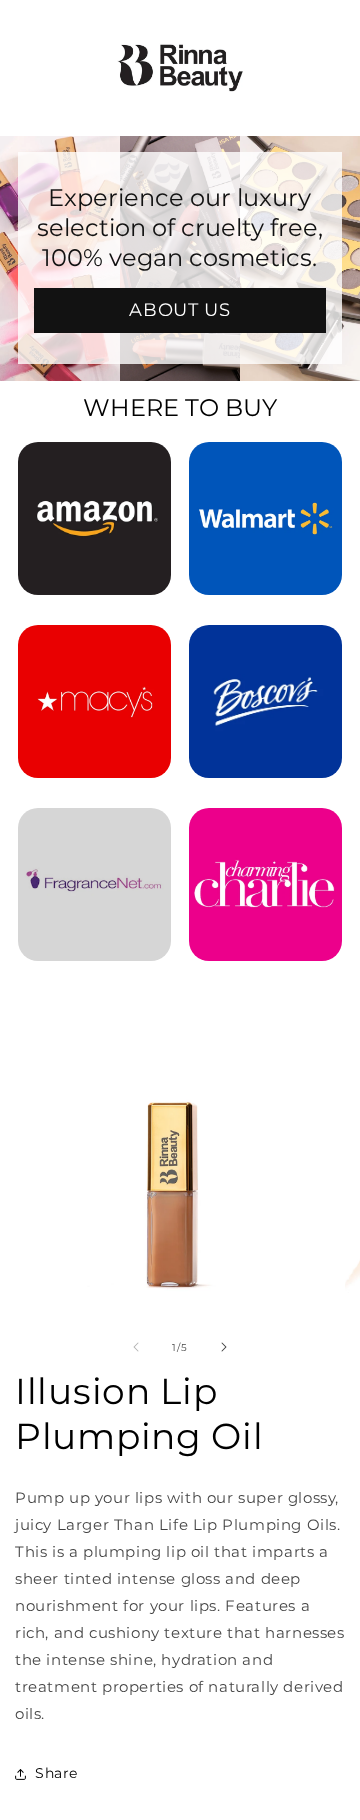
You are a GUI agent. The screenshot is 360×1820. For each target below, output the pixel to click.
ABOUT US (180, 310)
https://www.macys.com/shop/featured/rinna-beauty (94, 652)
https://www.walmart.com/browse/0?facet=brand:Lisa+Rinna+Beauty (265, 469)
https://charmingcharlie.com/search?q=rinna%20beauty (265, 835)
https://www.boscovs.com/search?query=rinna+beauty (265, 652)
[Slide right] (224, 1347)
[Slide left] (136, 1347)
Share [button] (56, 1773)
